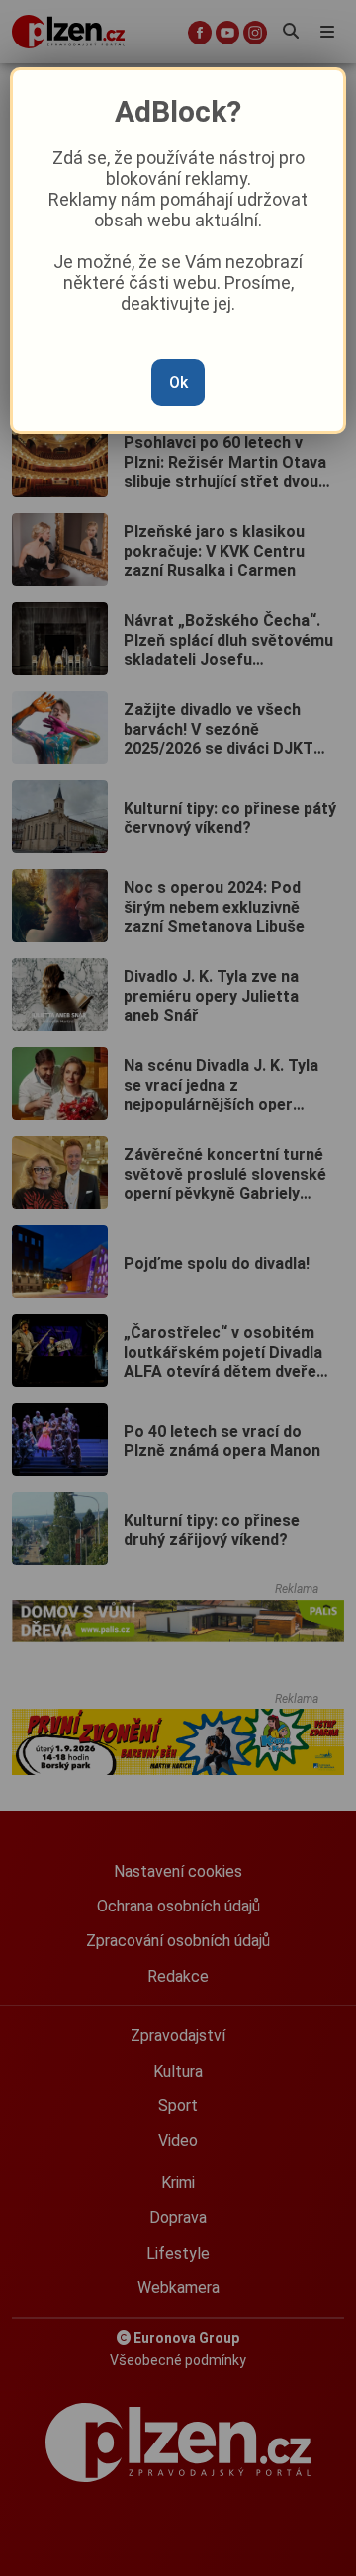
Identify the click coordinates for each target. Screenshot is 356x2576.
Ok (178, 382)
